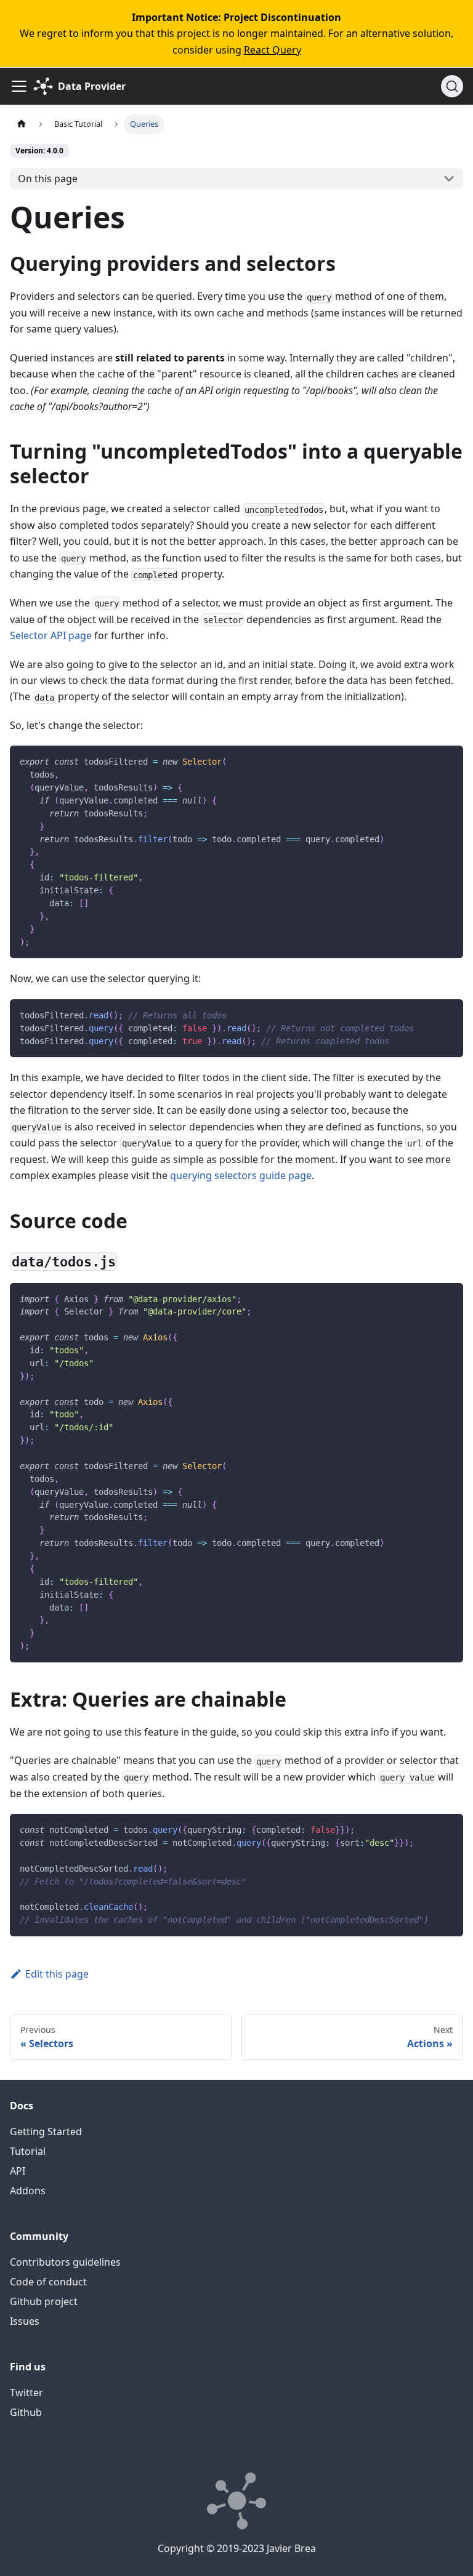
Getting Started (46, 2131)
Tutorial (28, 2151)
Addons (28, 2191)
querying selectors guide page (241, 1175)
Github (26, 2412)
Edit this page (57, 1974)
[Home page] (22, 124)
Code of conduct (48, 2282)
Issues (25, 2321)
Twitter (26, 2393)
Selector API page (51, 635)
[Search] (452, 86)
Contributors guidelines (65, 2262)
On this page (48, 179)
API (18, 2171)
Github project (44, 2301)
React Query (273, 50)
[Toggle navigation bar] (19, 86)
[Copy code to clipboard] (448, 761)
